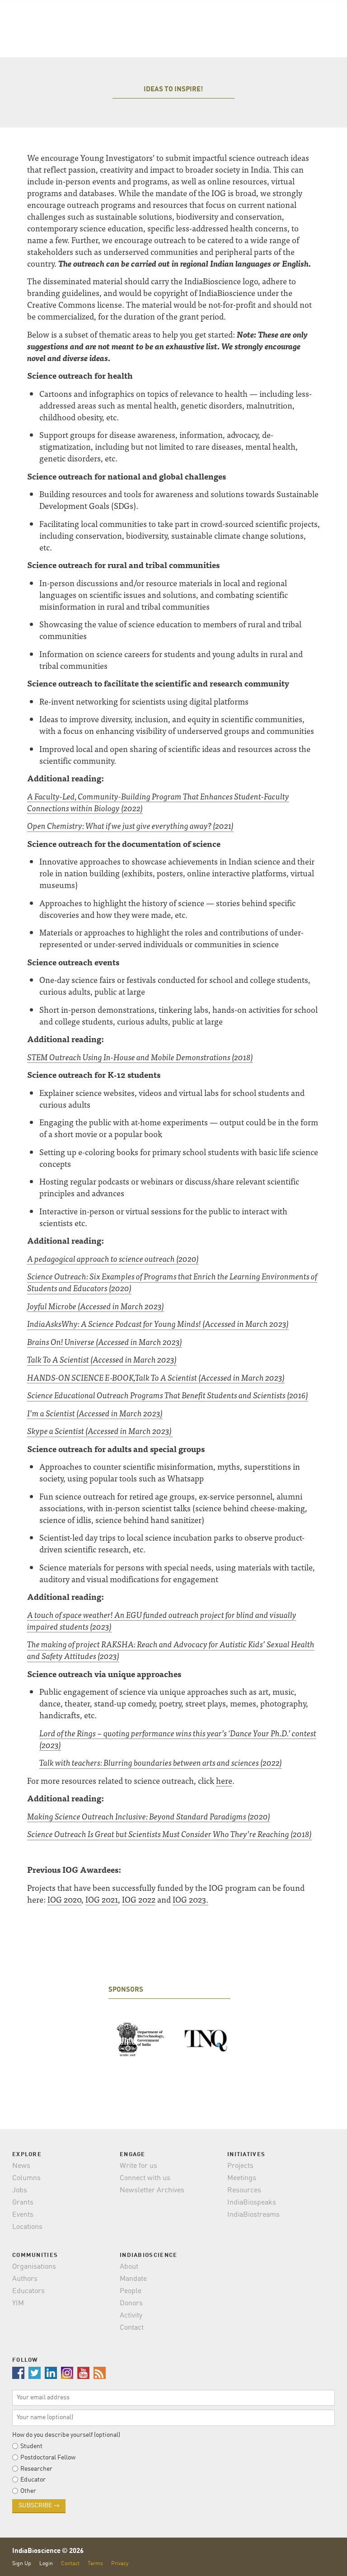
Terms (95, 2564)
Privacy (120, 2564)
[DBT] (141, 2040)
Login (46, 2564)
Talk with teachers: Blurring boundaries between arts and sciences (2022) (161, 1762)
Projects (240, 2166)
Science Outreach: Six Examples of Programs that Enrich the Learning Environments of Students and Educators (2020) (172, 1282)
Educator (33, 2480)
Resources (244, 2191)
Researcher (36, 2469)
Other (28, 2491)
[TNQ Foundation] (206, 2040)
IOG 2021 (102, 1899)
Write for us (138, 2166)
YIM (18, 2303)
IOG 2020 (64, 1899)
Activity (131, 2316)
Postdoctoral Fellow (48, 2458)
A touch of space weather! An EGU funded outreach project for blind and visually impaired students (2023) (162, 1620)
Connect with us (145, 2178)
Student (31, 2446)
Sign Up (22, 2564)
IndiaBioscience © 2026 (48, 2551)
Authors (25, 2279)
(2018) (242, 1057)
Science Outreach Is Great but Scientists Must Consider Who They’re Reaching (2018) (169, 1834)
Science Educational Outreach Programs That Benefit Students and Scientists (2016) (168, 1395)
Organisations (34, 2267)
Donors (131, 2303)
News (21, 2166)
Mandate (133, 2279)
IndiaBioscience (321, 2558)
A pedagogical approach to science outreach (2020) (113, 1258)
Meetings (242, 2178)
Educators (28, 2291)
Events (23, 2215)
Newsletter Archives (152, 2191)
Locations (27, 2227)
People (131, 2291)
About (129, 2267)
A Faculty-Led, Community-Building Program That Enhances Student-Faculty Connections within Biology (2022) (158, 802)
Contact (132, 2328)
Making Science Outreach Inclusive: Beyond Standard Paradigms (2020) (149, 1816)
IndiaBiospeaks (252, 2203)
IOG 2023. (190, 1899)
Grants (23, 2203)
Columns (26, 2178)
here (224, 1780)
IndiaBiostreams (253, 2215)
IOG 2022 (139, 1899)
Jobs (20, 2191)
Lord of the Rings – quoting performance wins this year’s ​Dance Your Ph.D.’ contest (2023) (178, 1739)
